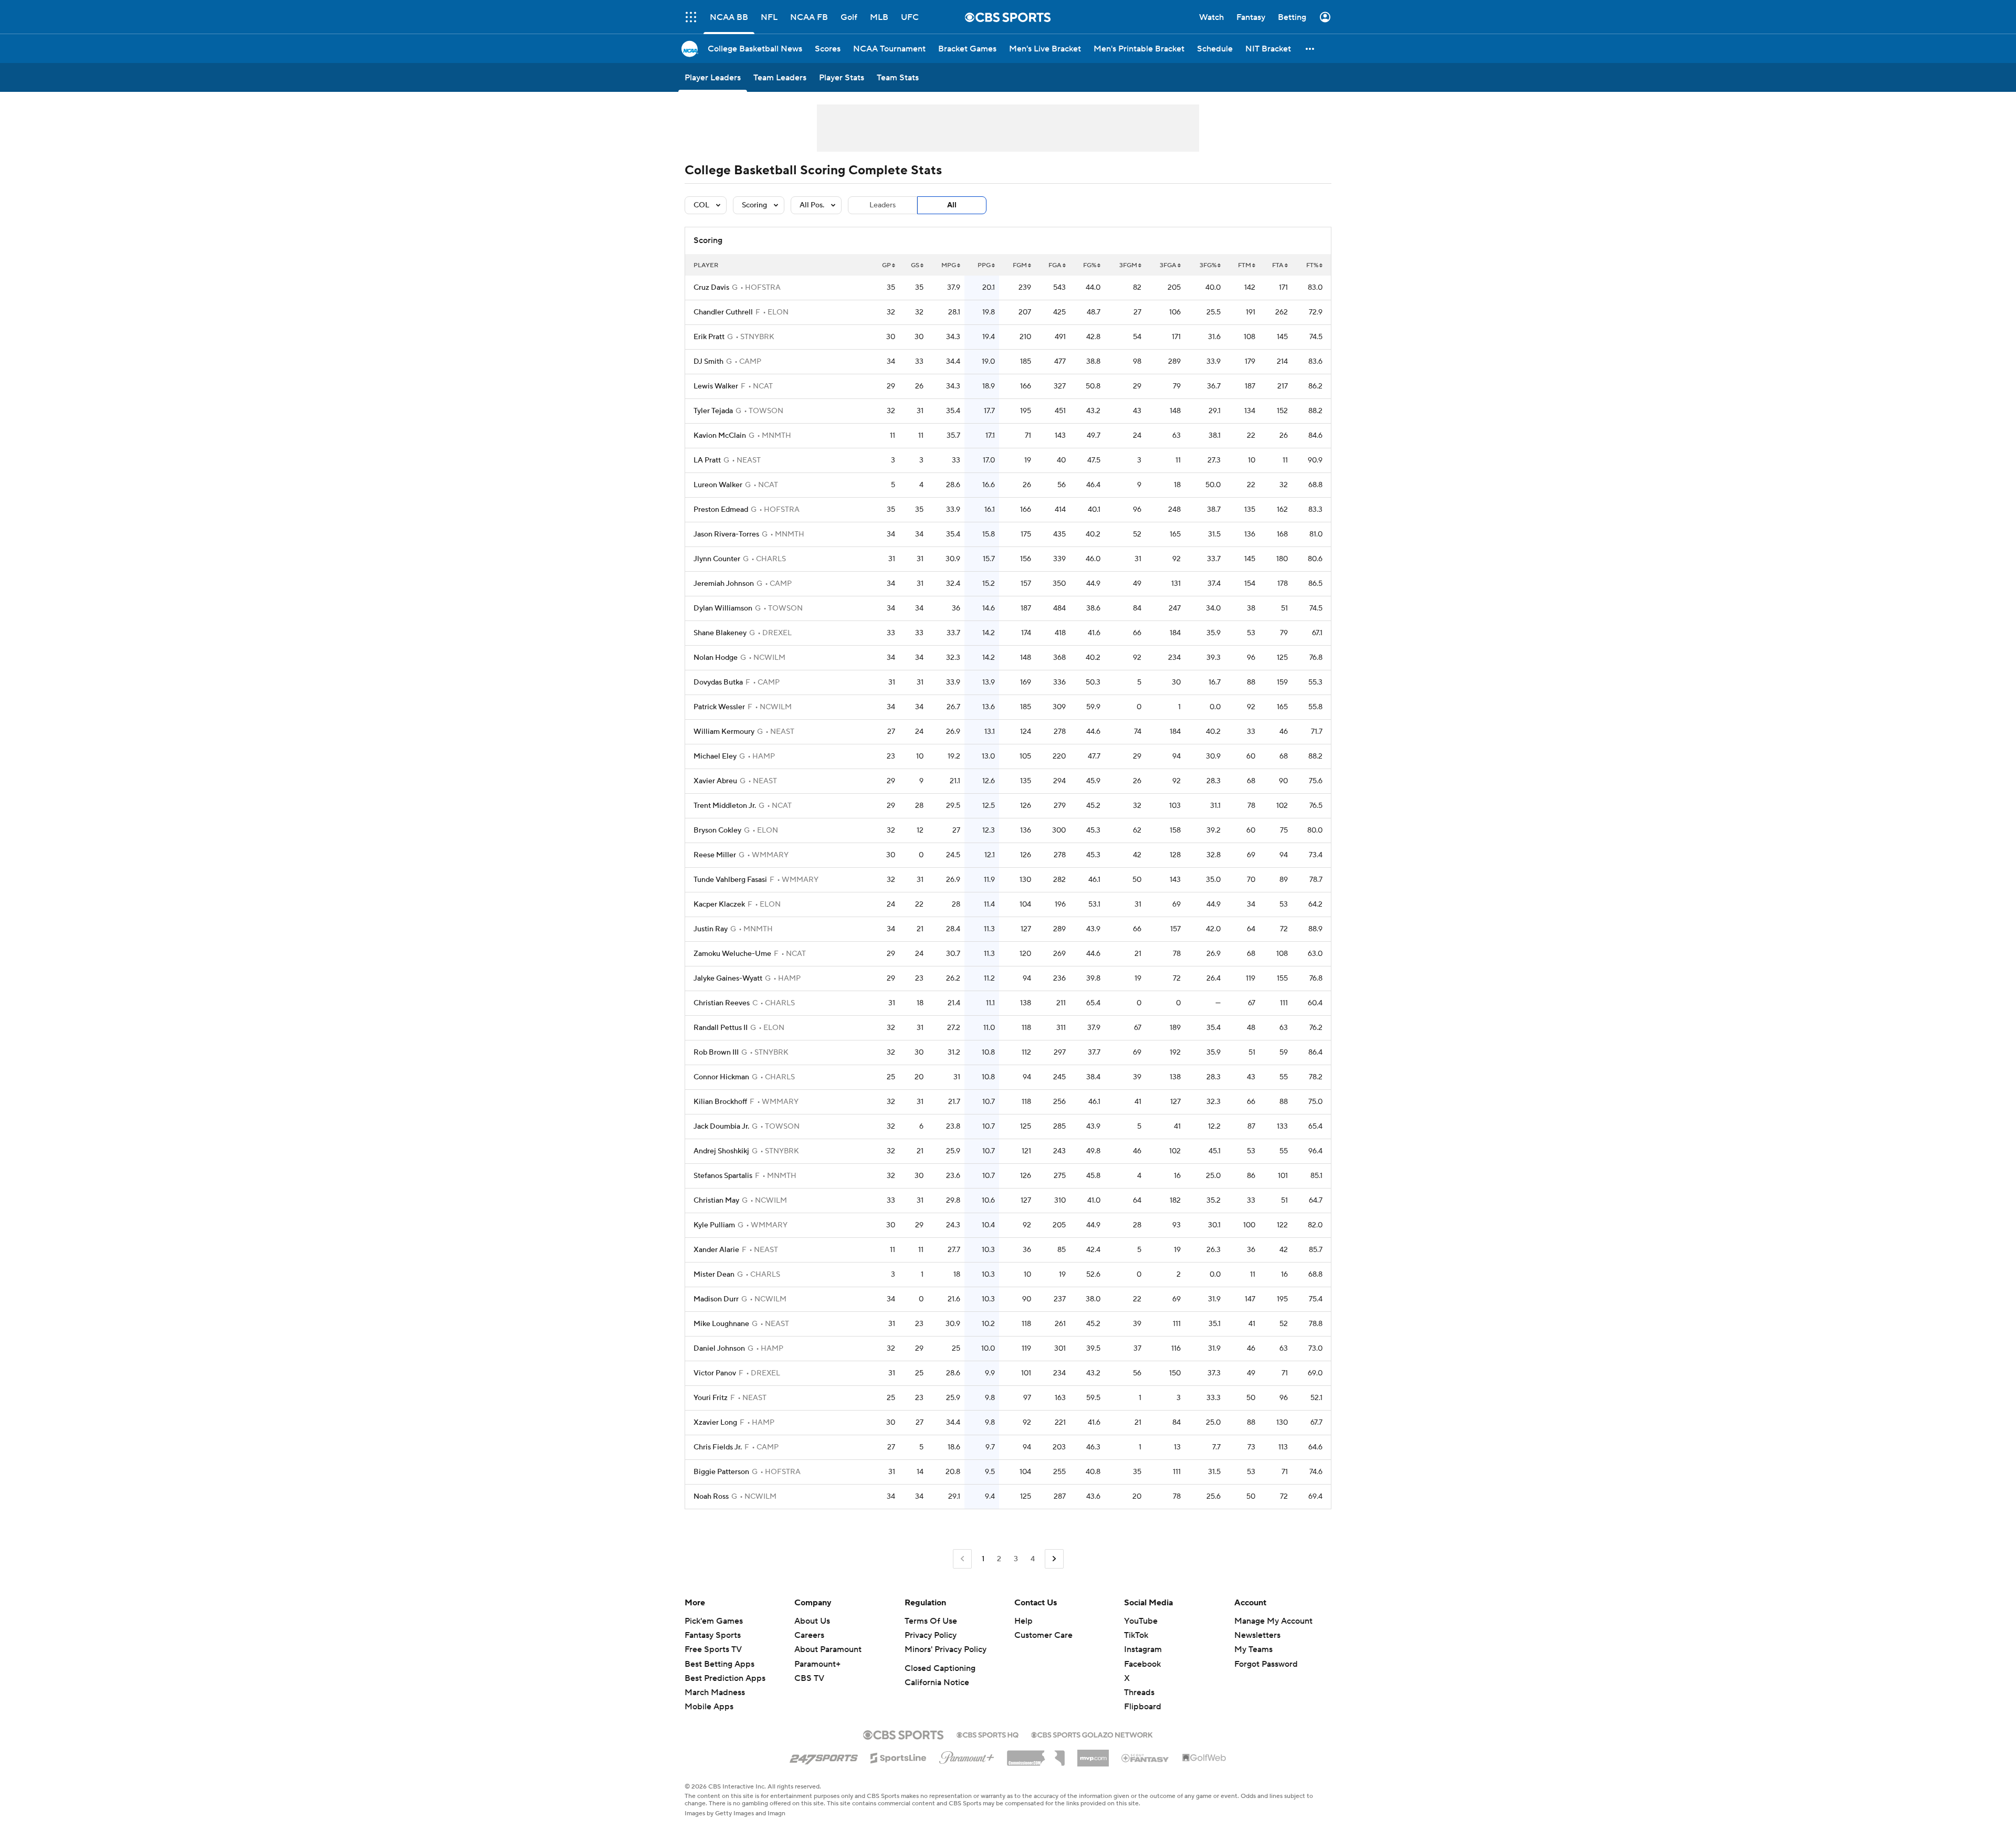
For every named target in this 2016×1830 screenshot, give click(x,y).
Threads (1139, 1692)
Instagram (1143, 1649)
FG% (1090, 265)
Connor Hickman (721, 1077)
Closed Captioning (940, 1668)
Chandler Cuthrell (723, 312)
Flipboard (1143, 1707)
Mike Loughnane (721, 1324)
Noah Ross (711, 1497)
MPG (949, 265)
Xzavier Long (715, 1423)
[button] (691, 17)
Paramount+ (817, 1664)
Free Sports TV (713, 1649)
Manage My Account (1273, 1621)
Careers (809, 1635)
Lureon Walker (718, 485)
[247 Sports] (824, 1756)
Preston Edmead (721, 510)
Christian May (716, 1201)
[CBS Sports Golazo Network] (1092, 1734)
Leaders (883, 205)
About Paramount (828, 1649)
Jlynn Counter (717, 559)
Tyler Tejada (713, 411)
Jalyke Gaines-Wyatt (728, 979)
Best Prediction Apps (725, 1678)
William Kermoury (724, 732)
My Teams (1253, 1649)
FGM (1020, 265)
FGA (1055, 265)
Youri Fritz (711, 1398)
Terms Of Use (931, 1621)
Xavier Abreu (715, 781)
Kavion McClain (720, 436)
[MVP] (1093, 1754)
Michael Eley (715, 756)
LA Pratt (707, 460)
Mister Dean (714, 1275)
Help (1023, 1621)
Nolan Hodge (716, 658)
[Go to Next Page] (1054, 1559)
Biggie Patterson (721, 1472)
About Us (812, 1621)
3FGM (1128, 265)
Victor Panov (715, 1373)
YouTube (1141, 1621)
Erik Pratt (709, 337)
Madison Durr (716, 1299)
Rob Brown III (716, 1053)
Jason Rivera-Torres (726, 534)
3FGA (1168, 265)
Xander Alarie (716, 1250)
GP (886, 265)
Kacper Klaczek (719, 905)
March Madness (715, 1692)
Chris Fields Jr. (718, 1447)
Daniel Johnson (719, 1349)
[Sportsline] (899, 1757)
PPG (984, 265)
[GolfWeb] (1204, 1758)
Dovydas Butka (718, 682)
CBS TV (809, 1678)
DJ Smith (708, 362)
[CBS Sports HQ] (988, 1734)
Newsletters (1257, 1635)
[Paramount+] (967, 1755)
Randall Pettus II (721, 1028)
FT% (1312, 265)
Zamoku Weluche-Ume (732, 954)
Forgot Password (1266, 1664)
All (952, 205)
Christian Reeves (722, 1003)
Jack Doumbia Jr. (721, 1127)
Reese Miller (715, 855)
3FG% (1208, 265)
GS (915, 265)
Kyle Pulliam (714, 1225)
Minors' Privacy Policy (946, 1649)
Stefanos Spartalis (723, 1176)
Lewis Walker (716, 386)
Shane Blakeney (720, 633)
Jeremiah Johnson (724, 584)
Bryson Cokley (717, 830)
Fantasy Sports (713, 1635)
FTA (1278, 265)
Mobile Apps (709, 1707)
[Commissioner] (1036, 1754)
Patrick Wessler (719, 707)
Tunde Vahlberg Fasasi (730, 880)
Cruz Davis (711, 288)
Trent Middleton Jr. (725, 806)
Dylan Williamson (723, 608)
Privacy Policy (931, 1635)
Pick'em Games (714, 1621)
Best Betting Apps (720, 1664)
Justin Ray (711, 929)
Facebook (1142, 1664)
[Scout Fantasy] (1146, 1758)
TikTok (1136, 1635)
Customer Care (1043, 1635)
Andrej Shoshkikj (721, 1151)
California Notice (937, 1682)
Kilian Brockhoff (720, 1102)
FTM (1245, 265)
